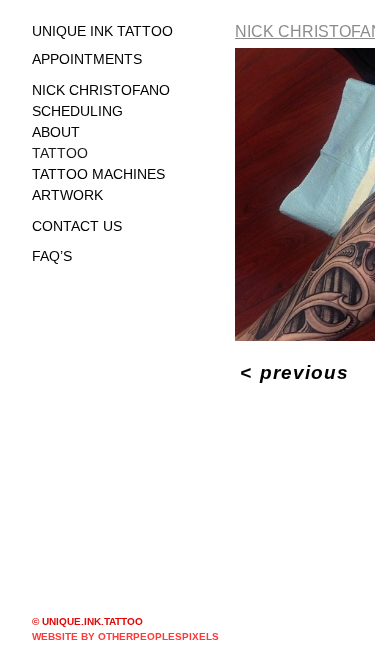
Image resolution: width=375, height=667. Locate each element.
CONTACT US (77, 226)
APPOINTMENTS (87, 59)
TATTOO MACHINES (98, 174)
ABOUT (56, 132)
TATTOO (60, 153)
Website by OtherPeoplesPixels (125, 636)
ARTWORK (67, 195)
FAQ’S (52, 256)
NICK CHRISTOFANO (101, 90)
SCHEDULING (77, 111)
